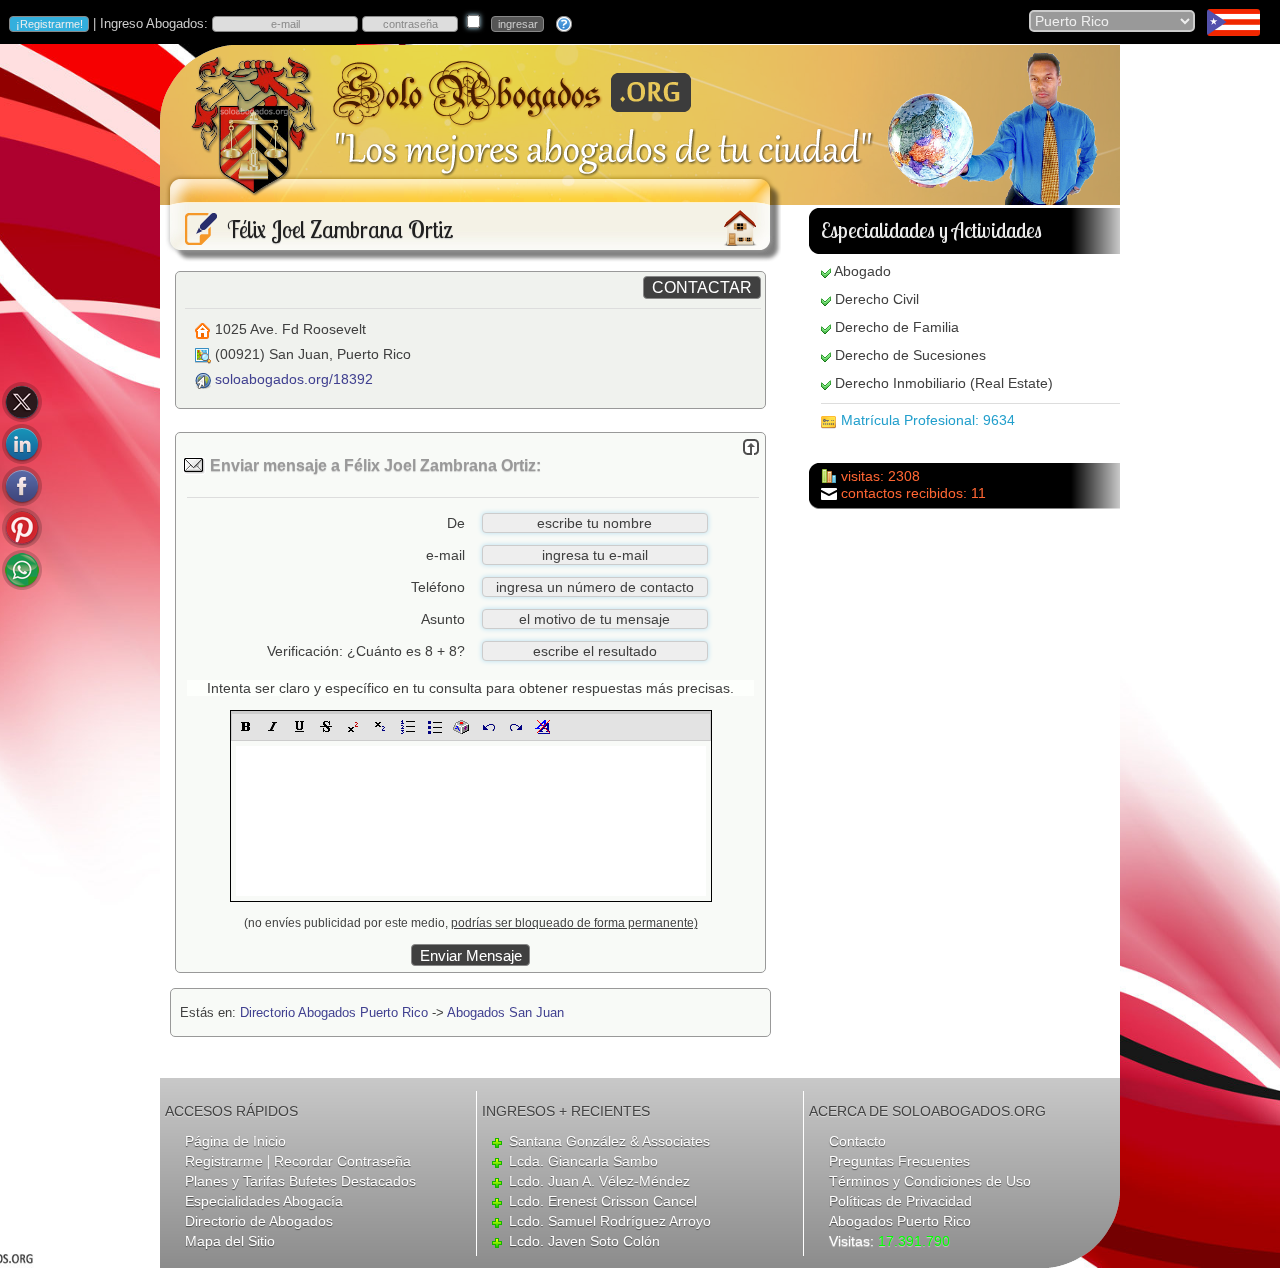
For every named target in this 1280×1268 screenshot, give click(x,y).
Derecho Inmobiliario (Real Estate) (944, 383)
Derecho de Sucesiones (910, 355)
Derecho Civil (877, 299)
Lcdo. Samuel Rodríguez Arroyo (610, 1221)
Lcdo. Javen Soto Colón (584, 1241)
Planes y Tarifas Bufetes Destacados (300, 1181)
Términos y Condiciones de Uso (930, 1181)
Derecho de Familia (897, 327)
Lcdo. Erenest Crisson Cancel (603, 1201)
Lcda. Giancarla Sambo (583, 1161)
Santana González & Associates (609, 1141)
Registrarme (224, 1161)
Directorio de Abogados (259, 1221)
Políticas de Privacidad (900, 1201)
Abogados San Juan (505, 1012)
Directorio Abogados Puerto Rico (334, 1012)
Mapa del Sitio (230, 1241)
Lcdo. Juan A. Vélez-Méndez (599, 1181)
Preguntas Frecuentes (899, 1161)
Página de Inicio (235, 1141)
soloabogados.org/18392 (294, 379)
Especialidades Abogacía (264, 1201)
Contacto (857, 1141)
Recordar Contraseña (342, 1161)
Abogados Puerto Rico (900, 1221)
